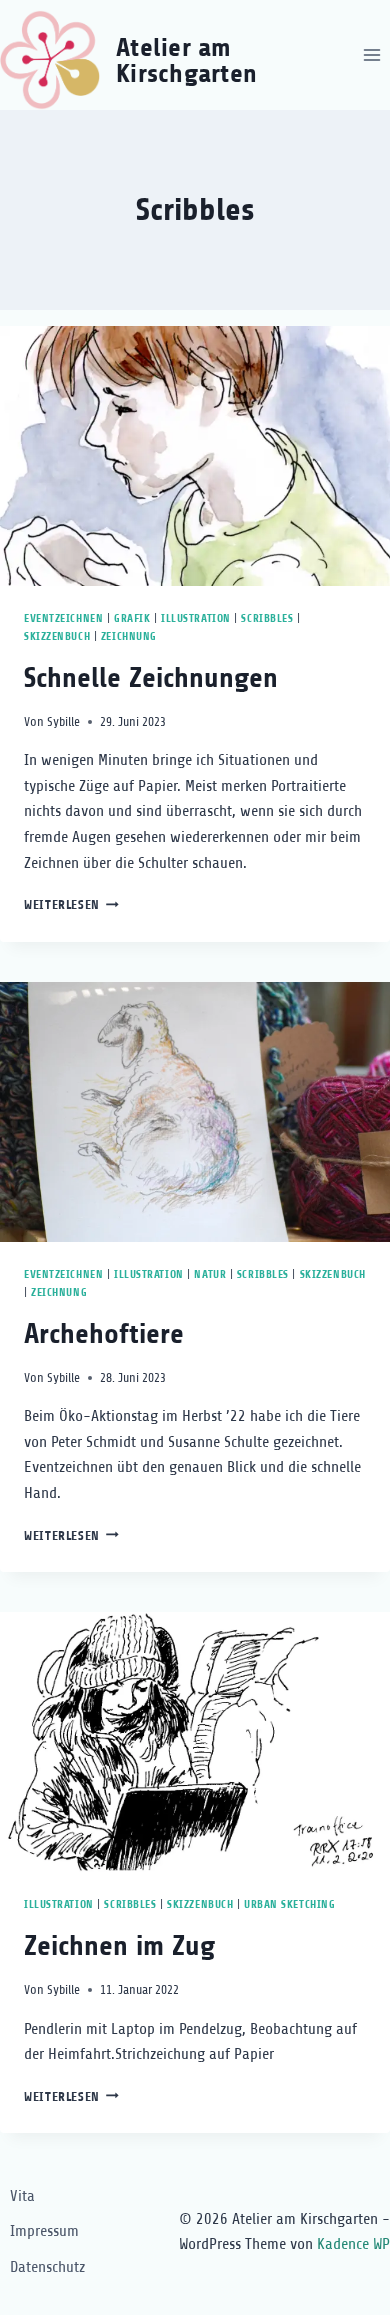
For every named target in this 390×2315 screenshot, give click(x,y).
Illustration (196, 618)
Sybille (63, 721)
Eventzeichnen (63, 618)
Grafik (132, 618)
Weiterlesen (71, 904)
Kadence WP (353, 2244)
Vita (22, 2196)
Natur (210, 1274)
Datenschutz (47, 2267)
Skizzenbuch (57, 636)
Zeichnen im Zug (119, 1946)
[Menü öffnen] (371, 54)
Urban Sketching (289, 1904)
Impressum (44, 2231)
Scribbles (267, 618)
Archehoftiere (104, 1334)
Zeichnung (129, 636)
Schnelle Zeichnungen (151, 678)
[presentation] (195, 456)
